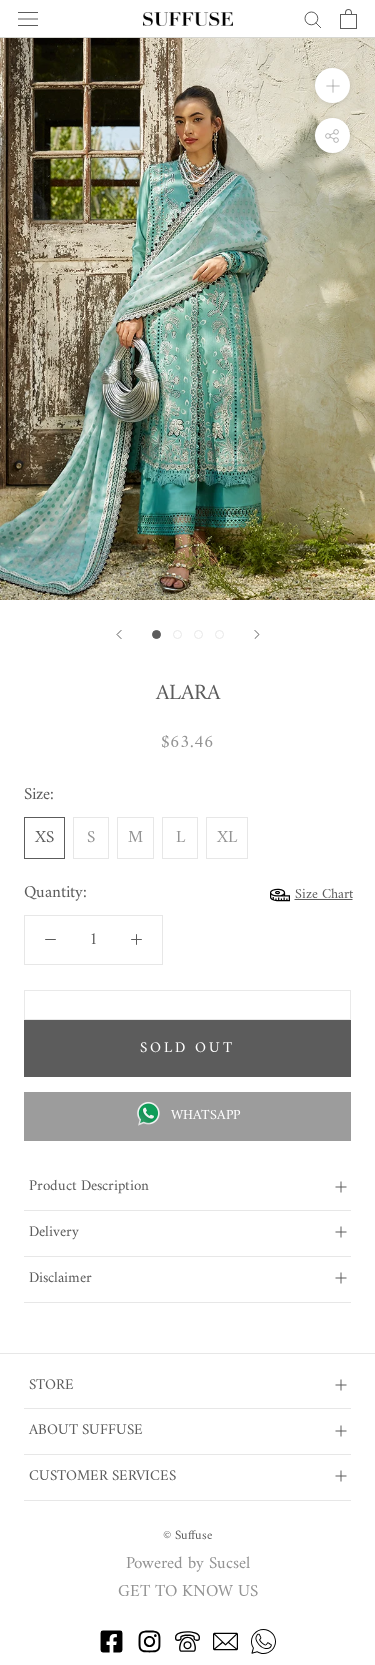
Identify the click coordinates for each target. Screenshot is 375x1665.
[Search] (313, 18)
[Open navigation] (28, 19)
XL (227, 838)
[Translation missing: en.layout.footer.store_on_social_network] (111, 1650)
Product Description (89, 1186)
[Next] (257, 634)
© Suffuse (187, 1535)
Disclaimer (60, 1278)
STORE (51, 1385)
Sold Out (187, 1048)
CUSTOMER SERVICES (102, 1476)
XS (44, 838)
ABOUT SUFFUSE (86, 1430)
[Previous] (119, 634)
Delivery (54, 1232)
